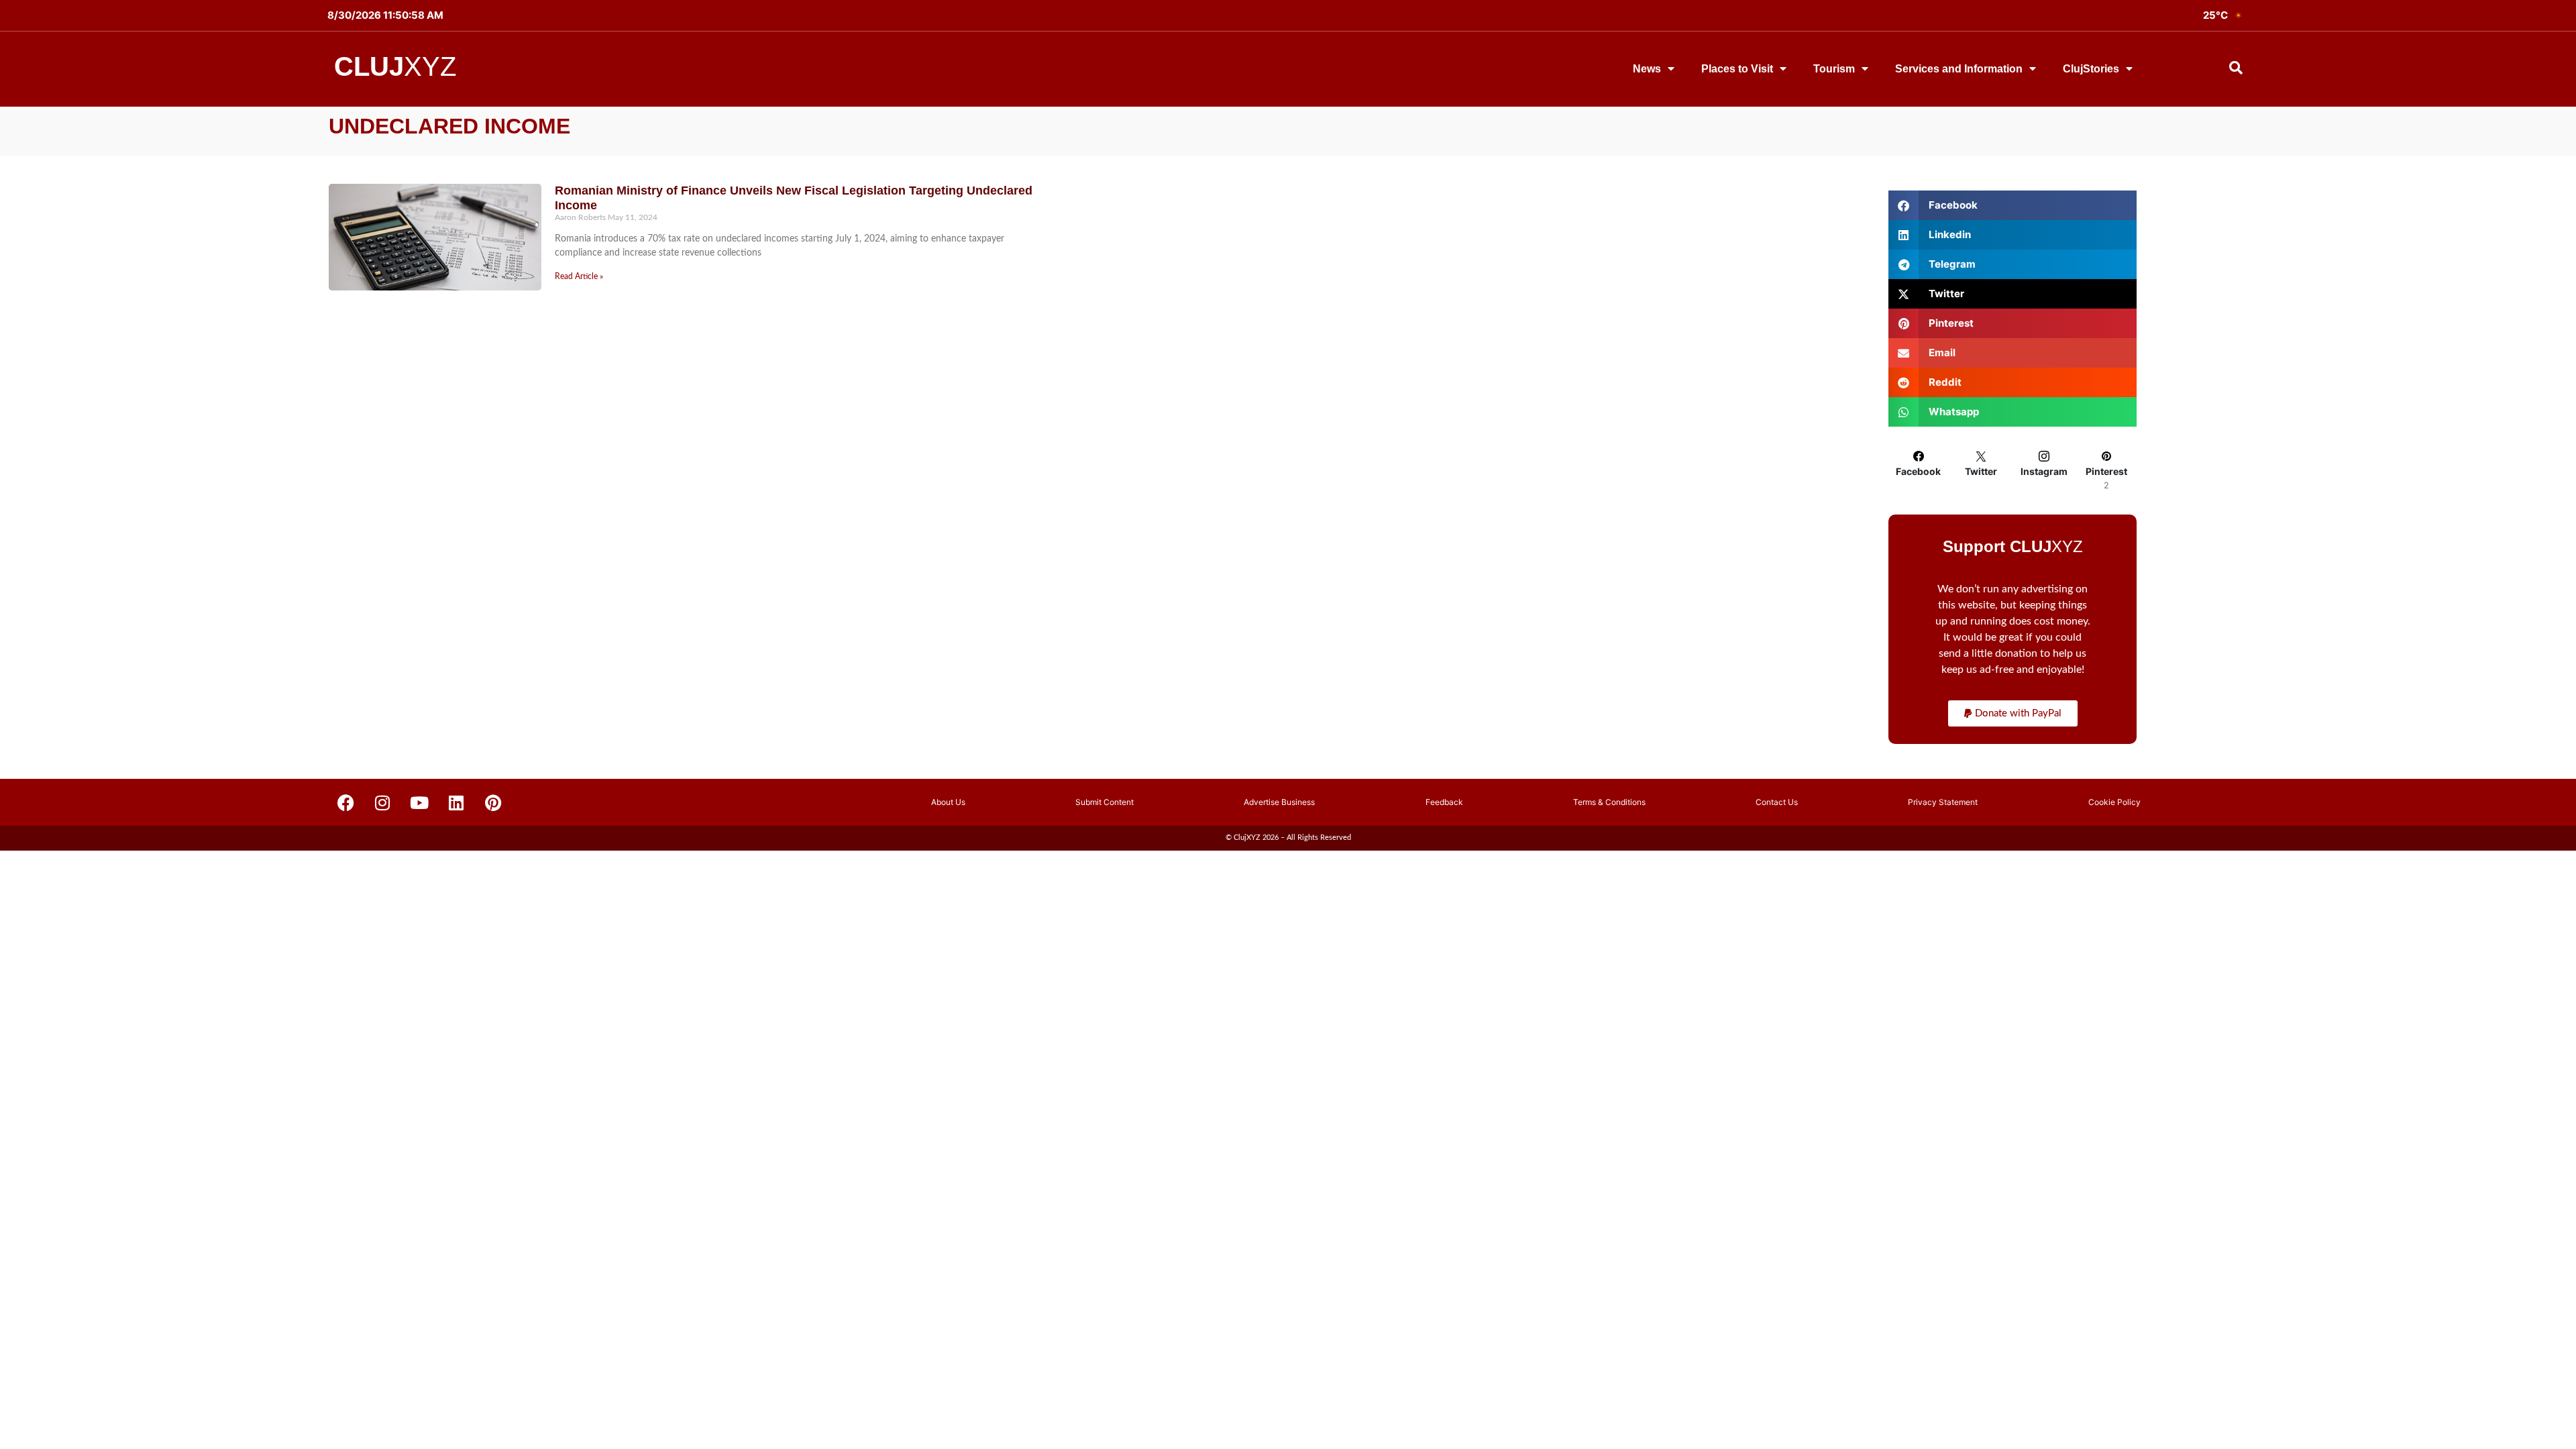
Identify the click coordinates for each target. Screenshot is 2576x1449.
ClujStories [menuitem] (2091, 69)
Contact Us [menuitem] (1777, 802)
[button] (2013, 713)
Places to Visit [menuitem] (1737, 69)
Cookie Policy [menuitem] (2114, 802)
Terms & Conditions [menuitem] (1609, 802)
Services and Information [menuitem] (1959, 69)
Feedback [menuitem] (1444, 802)
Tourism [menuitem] (1834, 69)
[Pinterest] (493, 802)
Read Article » (579, 276)
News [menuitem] (1647, 69)
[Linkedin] (456, 802)
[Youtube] (419, 802)
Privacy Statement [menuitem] (1943, 802)
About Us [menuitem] (948, 802)
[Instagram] (382, 802)
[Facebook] (345, 802)
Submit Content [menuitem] (1105, 802)
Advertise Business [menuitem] (1279, 802)
